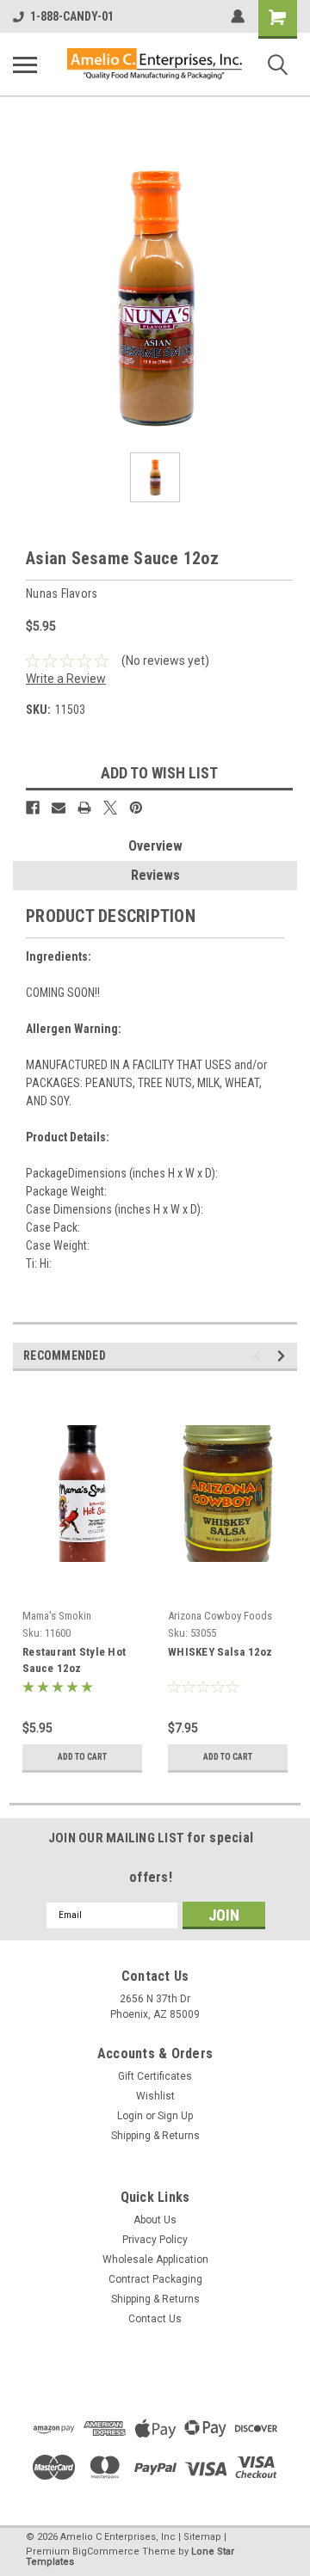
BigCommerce (106, 2551)
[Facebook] (33, 808)
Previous (260, 1356)
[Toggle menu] (25, 65)
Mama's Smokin (57, 1616)
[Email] (59, 808)
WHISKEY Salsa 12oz (220, 1652)
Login (130, 2116)
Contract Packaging (155, 2279)
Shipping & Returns (155, 2136)
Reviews (155, 875)
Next (284, 1356)
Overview (155, 846)
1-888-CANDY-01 (72, 16)
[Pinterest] (136, 808)
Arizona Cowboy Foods (220, 1616)
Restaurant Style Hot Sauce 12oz (74, 1660)
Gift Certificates (155, 2076)
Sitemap (202, 2537)
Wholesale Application (155, 2259)
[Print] (84, 808)
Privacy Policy (155, 2240)
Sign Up (175, 2116)
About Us (155, 2220)
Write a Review (66, 679)
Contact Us (155, 2319)
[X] (110, 808)
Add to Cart (82, 1757)
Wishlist (155, 2096)
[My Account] (238, 16)
